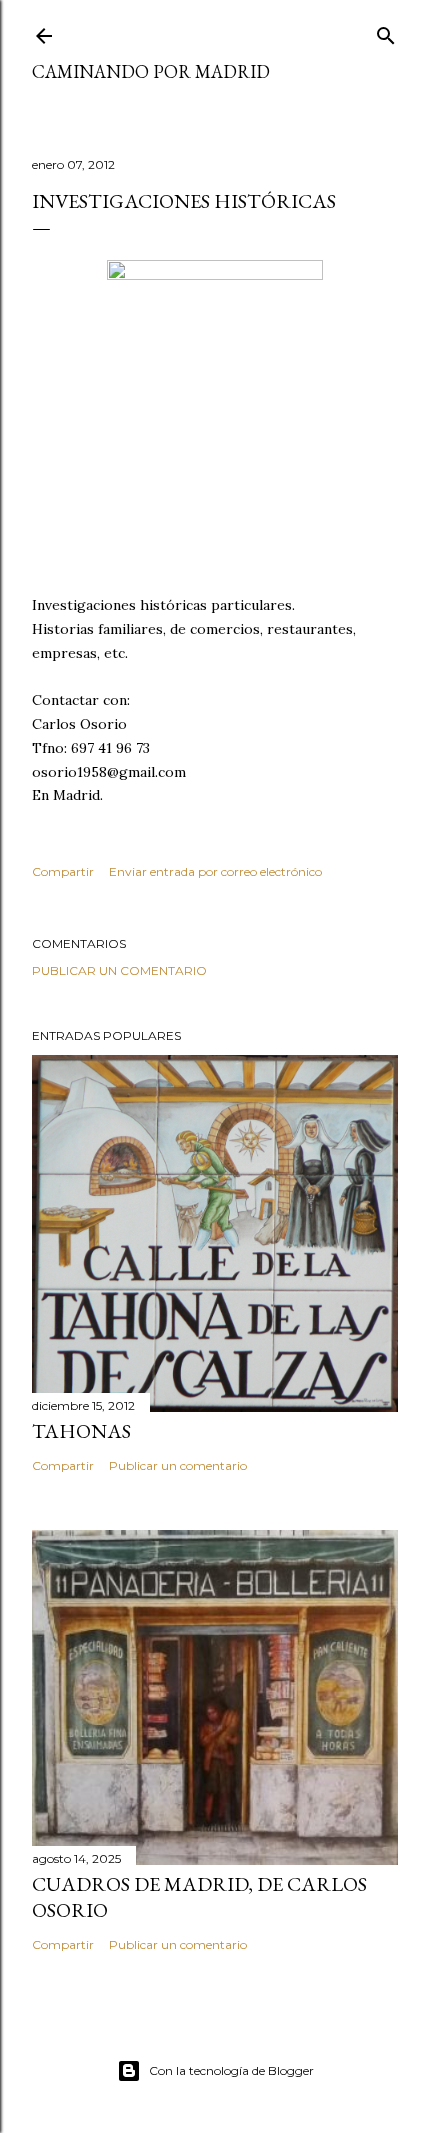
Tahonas (81, 1431)
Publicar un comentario (119, 970)
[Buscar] (386, 31)
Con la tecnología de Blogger (231, 2070)
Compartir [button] (63, 871)
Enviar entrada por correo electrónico (215, 871)
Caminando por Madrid (151, 71)
